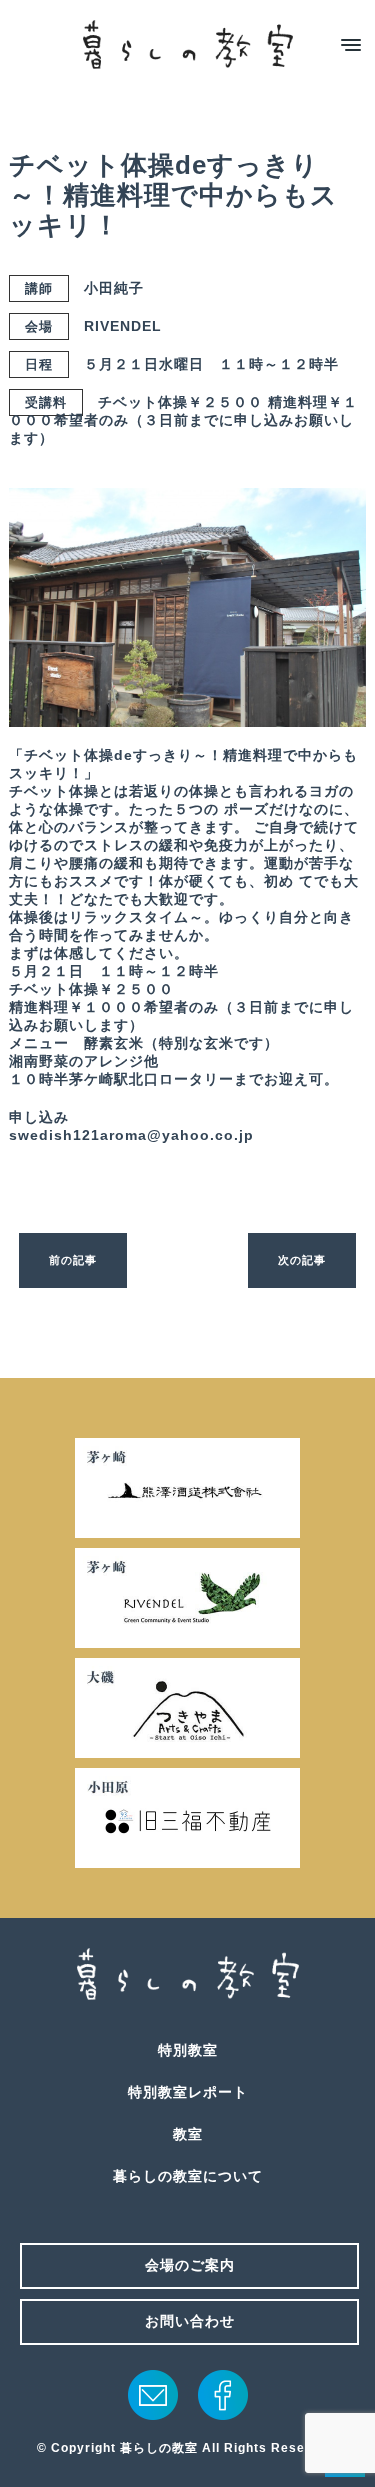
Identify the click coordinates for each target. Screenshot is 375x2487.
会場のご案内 (190, 2265)
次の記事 (302, 1260)
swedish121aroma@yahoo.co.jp (131, 1135)
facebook (223, 2395)
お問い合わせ (190, 2321)
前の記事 (73, 1260)
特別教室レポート (188, 2092)
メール (153, 2395)
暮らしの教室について (188, 2176)
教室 (188, 2134)
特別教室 (188, 2050)
